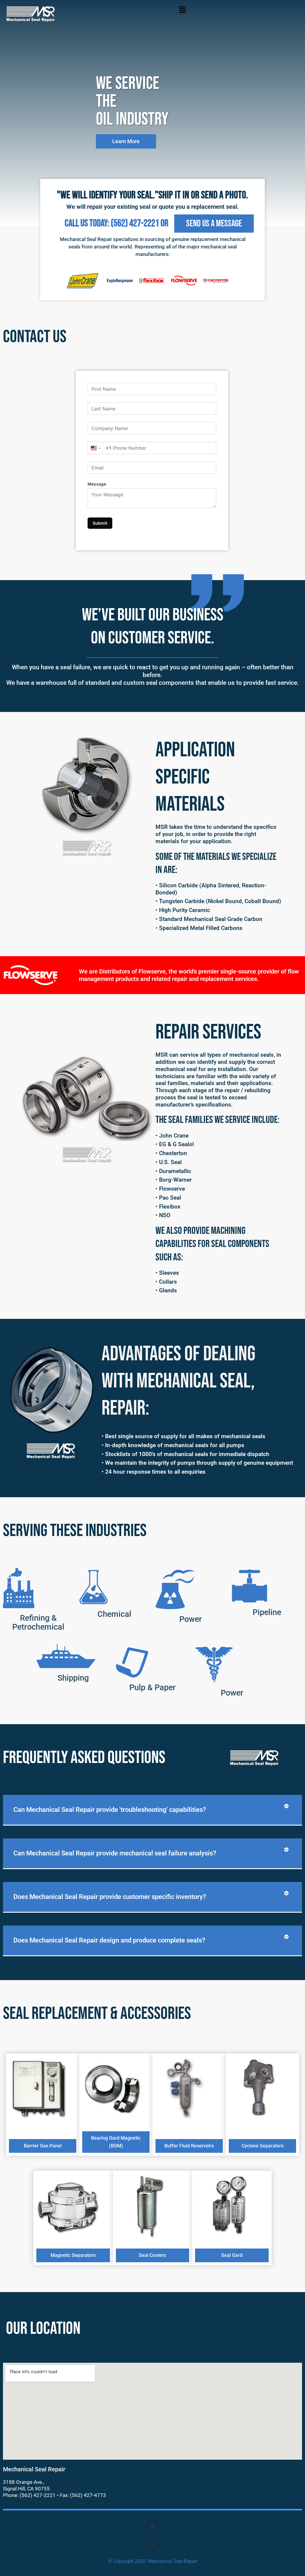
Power (191, 1619)
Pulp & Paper (152, 1688)
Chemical (114, 1614)
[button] (182, 11)
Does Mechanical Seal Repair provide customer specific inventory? (110, 1897)
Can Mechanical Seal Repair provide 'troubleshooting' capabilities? (110, 1810)
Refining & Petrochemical (38, 1622)
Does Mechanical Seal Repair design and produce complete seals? (109, 1940)
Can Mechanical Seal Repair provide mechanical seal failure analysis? (115, 1853)
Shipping (73, 1678)
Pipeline (267, 1612)
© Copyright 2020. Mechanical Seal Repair (153, 2561)
